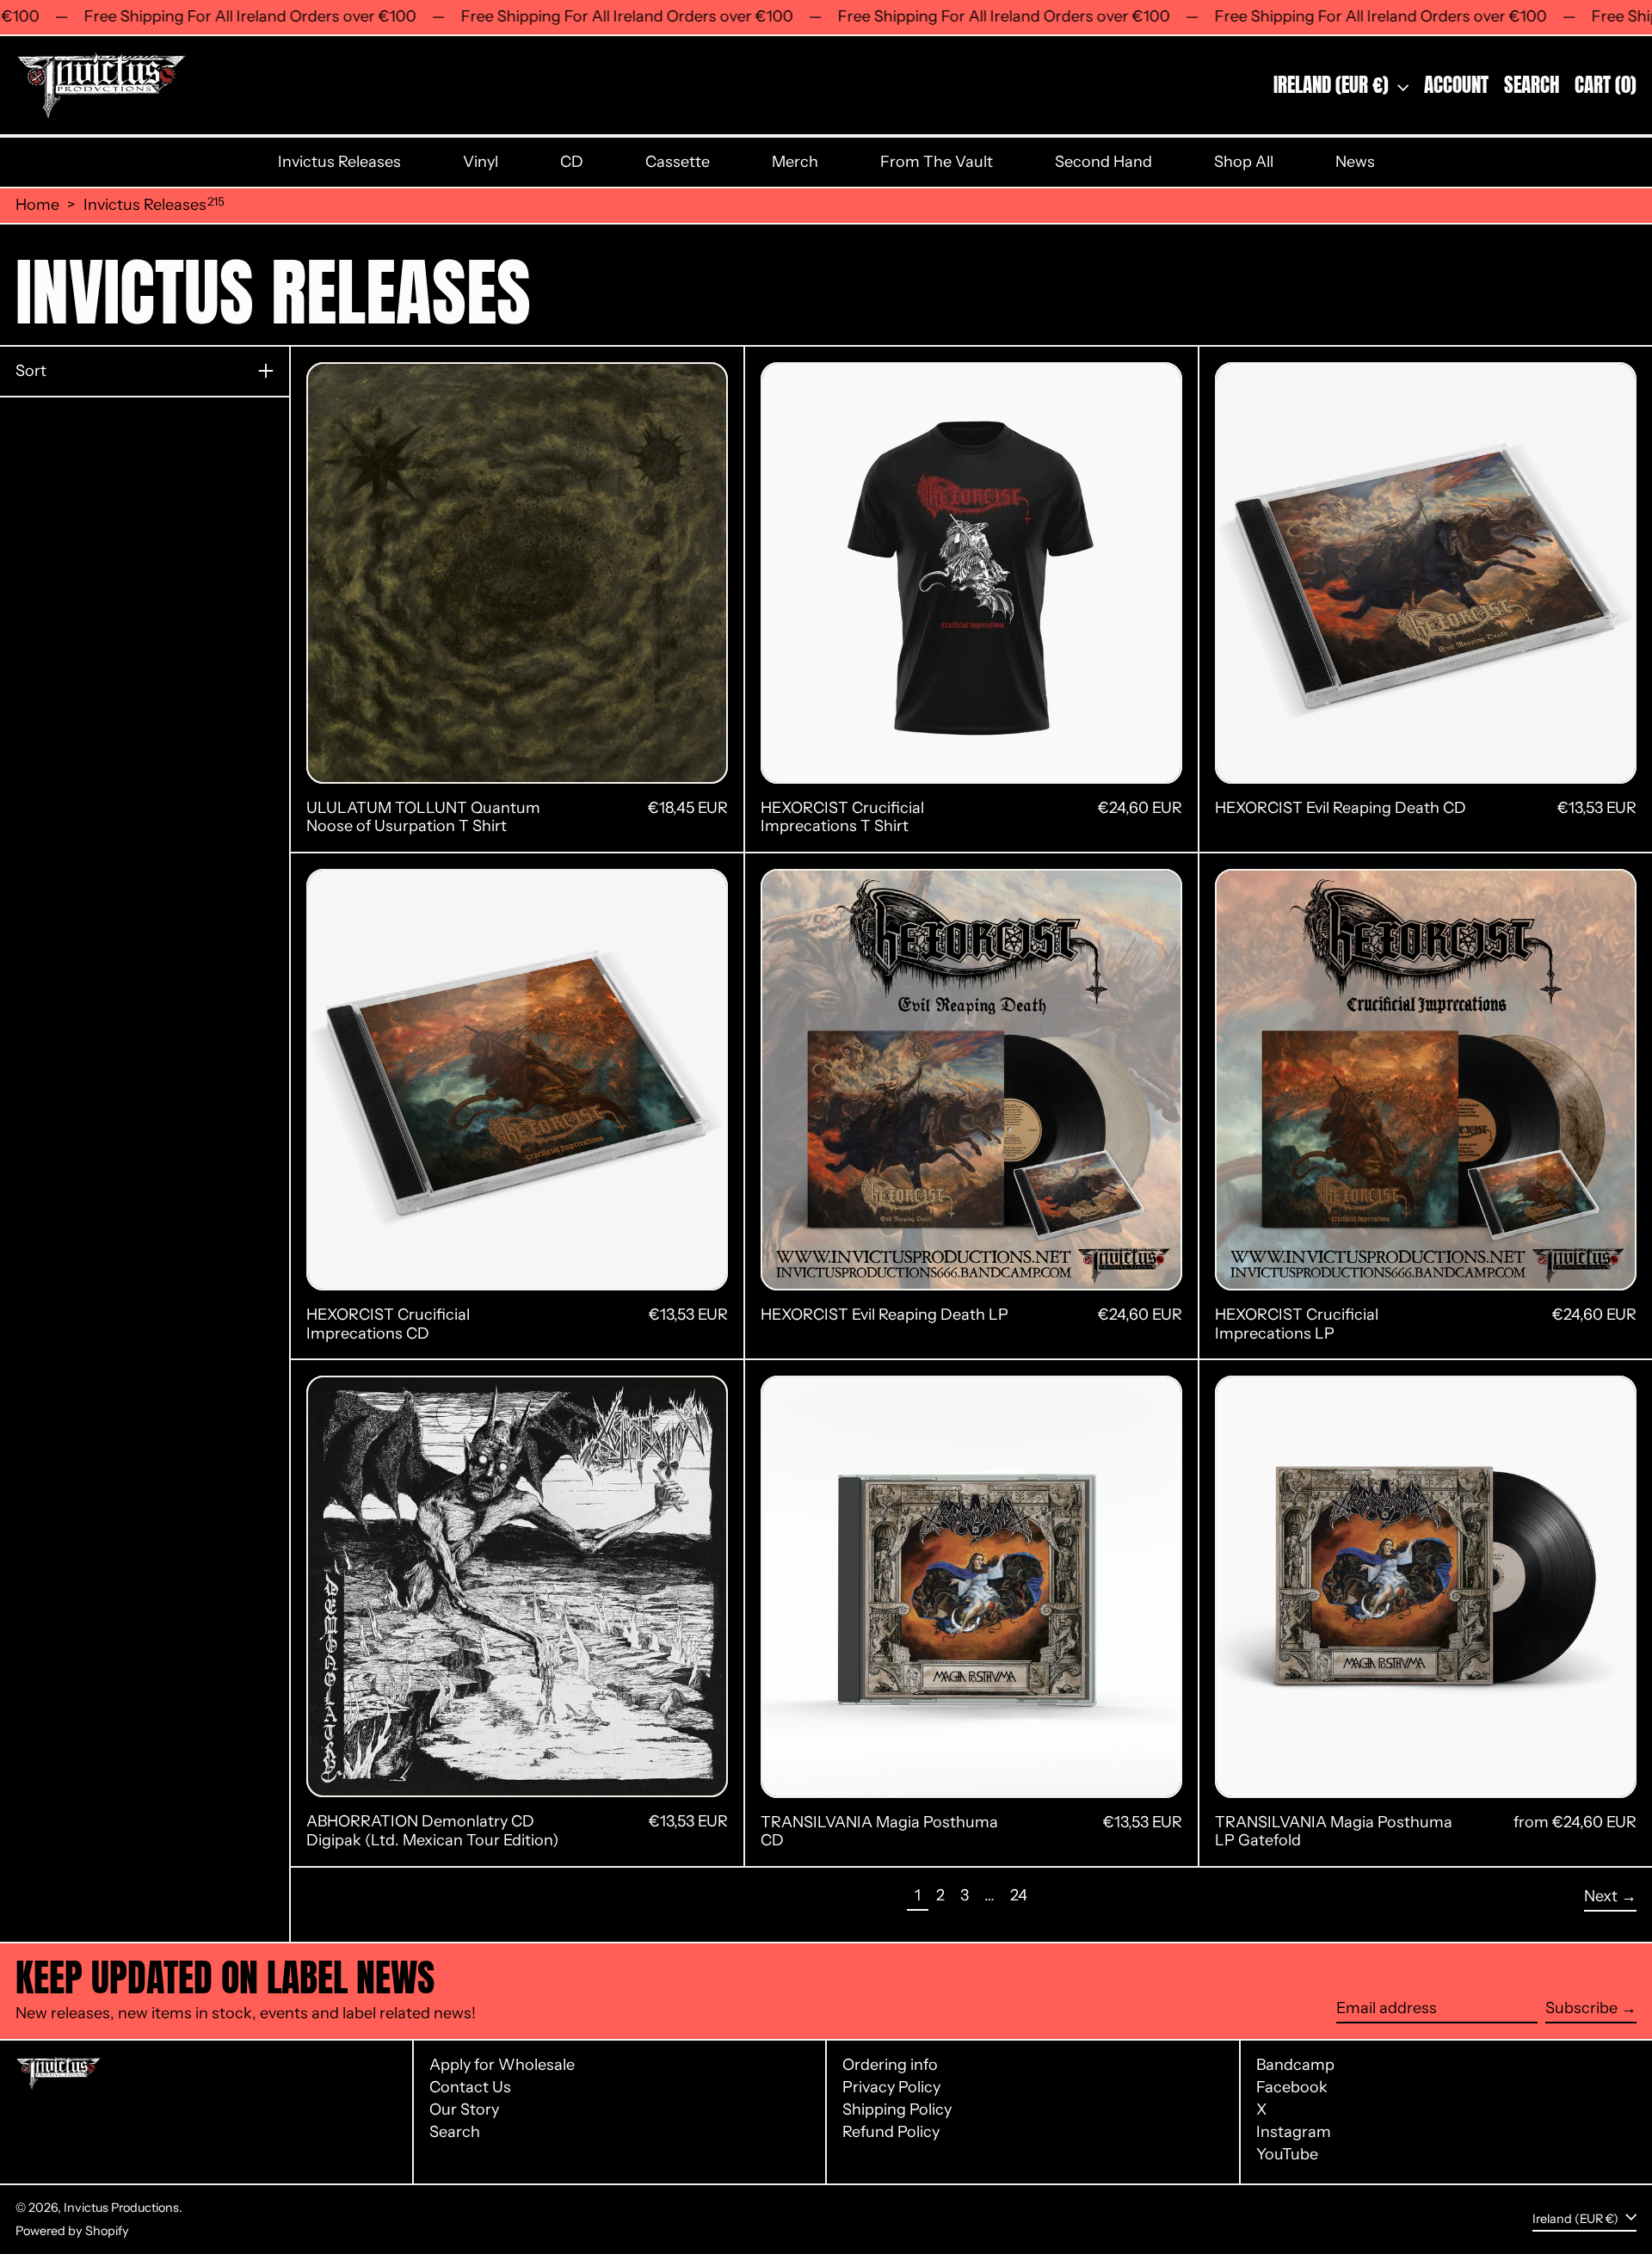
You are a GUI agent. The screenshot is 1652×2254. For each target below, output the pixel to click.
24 (1022, 1895)
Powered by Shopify (72, 2231)
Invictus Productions (121, 2208)
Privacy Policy (891, 2087)
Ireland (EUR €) (1333, 85)
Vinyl (481, 162)
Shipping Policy (897, 2109)
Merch (795, 162)
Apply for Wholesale (502, 2065)
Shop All (1244, 162)
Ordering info (890, 2065)
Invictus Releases (339, 162)
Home (37, 205)
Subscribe (1581, 2008)
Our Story (464, 2109)
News (1355, 162)
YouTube (1287, 2155)
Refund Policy (891, 2132)
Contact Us (470, 2087)
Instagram (1294, 2132)
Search (455, 2132)
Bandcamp (1295, 2065)
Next (1601, 1896)
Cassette (678, 162)
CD (572, 162)
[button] (1532, 85)
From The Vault (937, 162)
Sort (31, 371)
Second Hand (1103, 162)
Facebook (1292, 2088)
